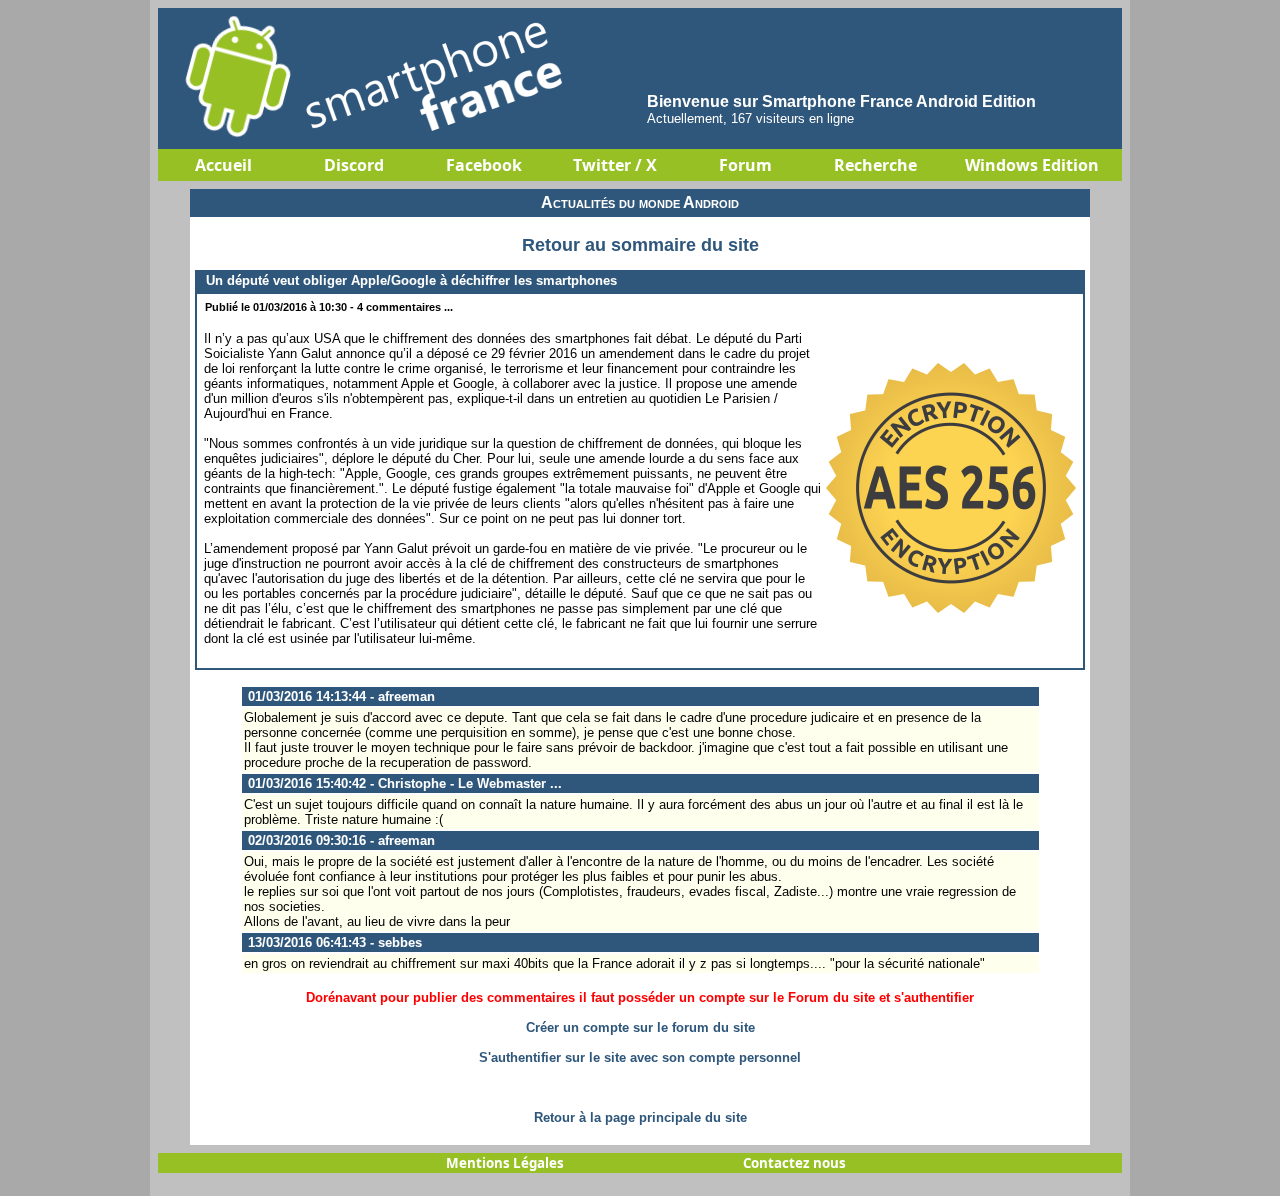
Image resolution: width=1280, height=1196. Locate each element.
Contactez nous (794, 1163)
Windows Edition (1032, 165)
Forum (745, 165)
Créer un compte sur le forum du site (640, 1027)
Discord (354, 165)
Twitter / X (615, 165)
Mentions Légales (505, 1163)
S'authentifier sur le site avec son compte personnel (640, 1057)
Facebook (484, 165)
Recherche (875, 165)
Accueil (223, 165)
